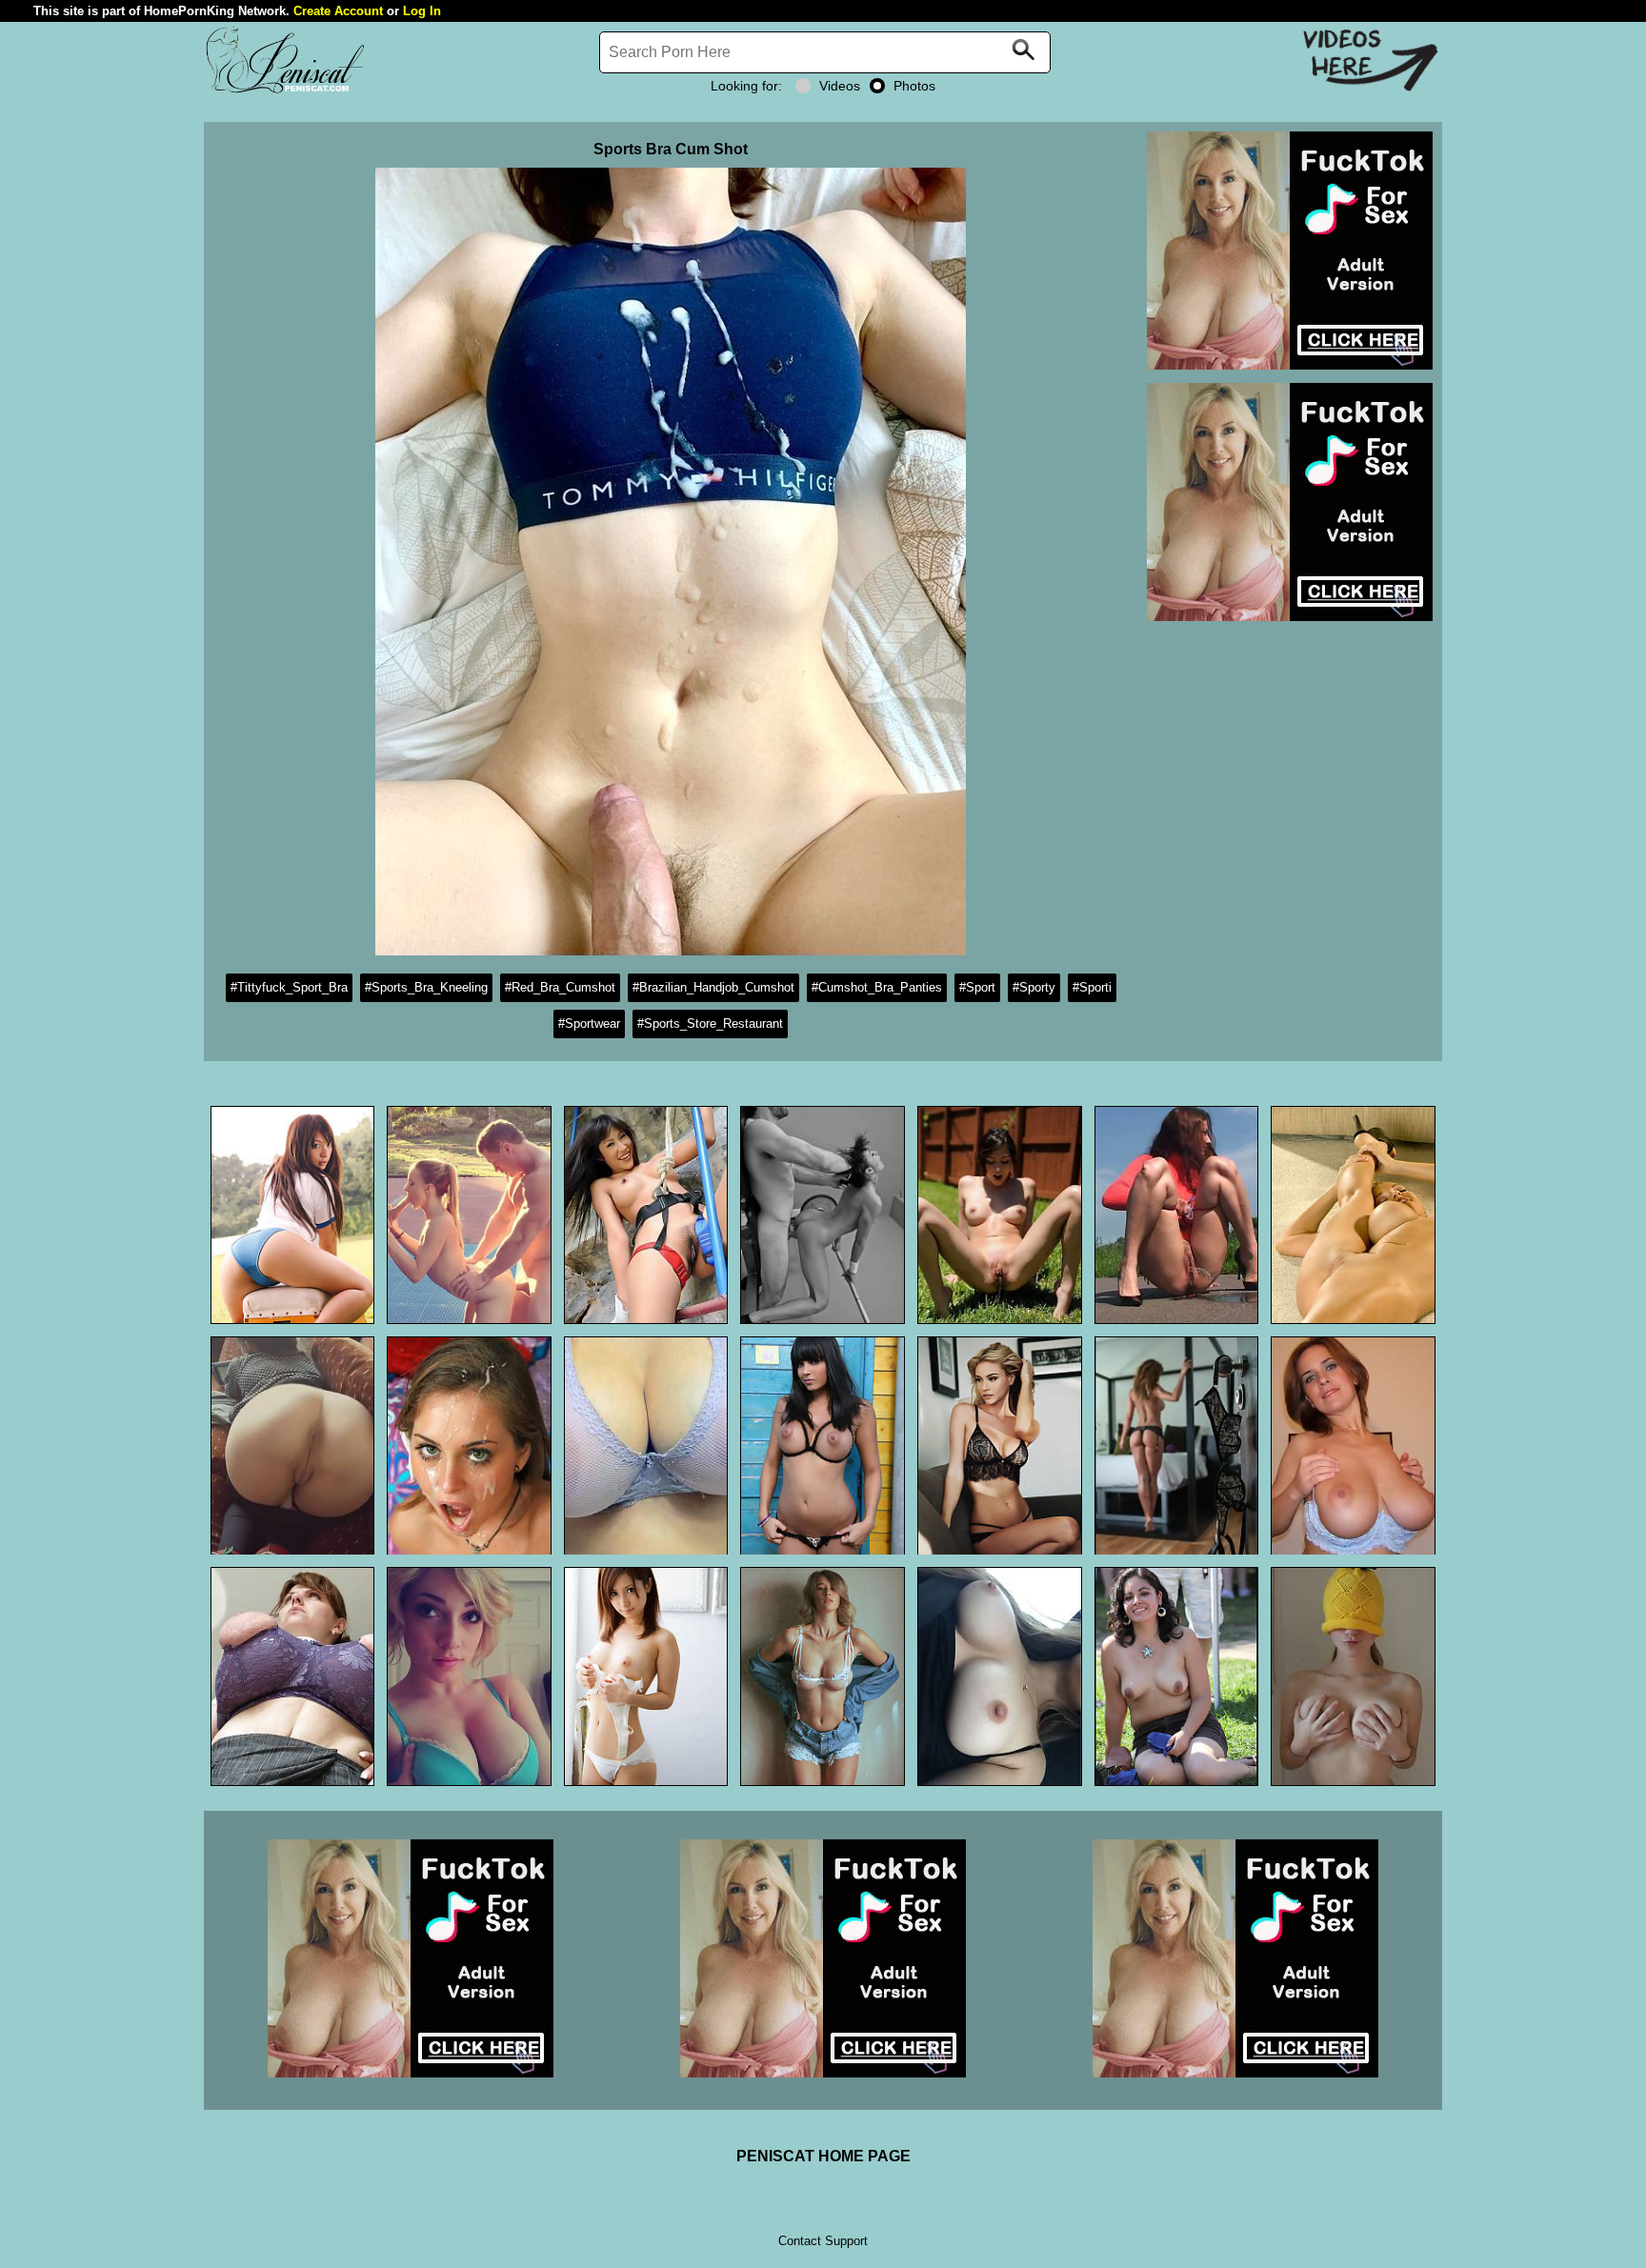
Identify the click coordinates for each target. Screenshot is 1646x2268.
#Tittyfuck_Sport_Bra (289, 987)
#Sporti (1092, 987)
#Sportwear (589, 1024)
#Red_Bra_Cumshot (560, 987)
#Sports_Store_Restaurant (710, 1024)
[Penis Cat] (285, 91)
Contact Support (823, 2241)
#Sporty (1034, 987)
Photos (914, 86)
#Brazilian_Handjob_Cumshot (713, 987)
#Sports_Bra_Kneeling (426, 987)
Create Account (338, 11)
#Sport (977, 987)
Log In (422, 11)
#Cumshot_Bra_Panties (877, 987)
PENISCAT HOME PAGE (823, 2156)
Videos (840, 86)
